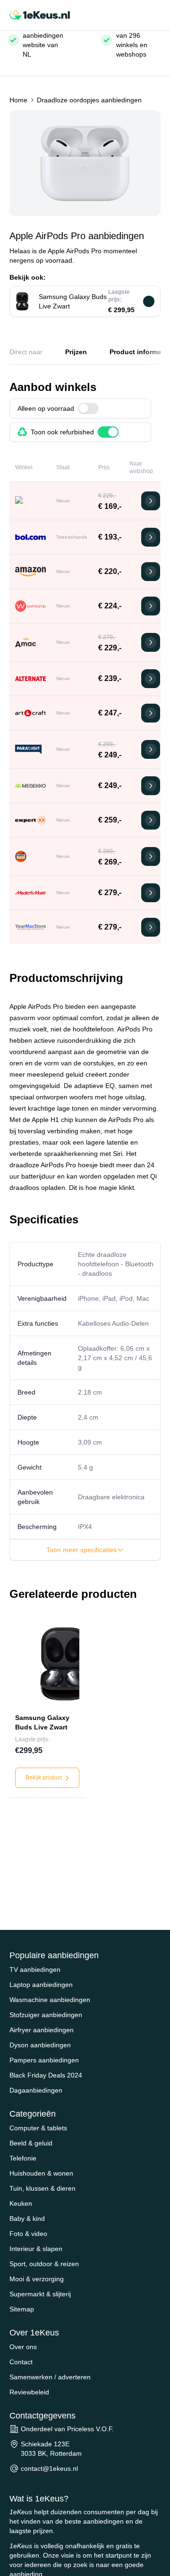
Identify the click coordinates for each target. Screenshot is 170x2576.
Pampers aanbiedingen (44, 2060)
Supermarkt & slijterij (40, 2294)
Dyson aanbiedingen (40, 2045)
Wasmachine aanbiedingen (50, 2000)
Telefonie (23, 2158)
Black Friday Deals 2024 (46, 2075)
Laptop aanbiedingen (41, 1985)
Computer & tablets (38, 2128)
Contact (21, 2362)
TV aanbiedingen (35, 1969)
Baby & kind (27, 2219)
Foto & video (28, 2234)
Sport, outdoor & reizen (44, 2264)
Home (18, 100)
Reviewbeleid (29, 2392)
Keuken (21, 2203)
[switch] (88, 408)
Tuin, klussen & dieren (42, 2188)
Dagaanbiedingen (36, 2090)
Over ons (23, 2347)
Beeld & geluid (31, 2143)
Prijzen (76, 352)
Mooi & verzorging (37, 2279)
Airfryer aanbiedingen (42, 2030)
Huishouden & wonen (41, 2173)
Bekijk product (44, 1778)
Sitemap (22, 2309)
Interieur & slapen (36, 2249)
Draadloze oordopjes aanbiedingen (89, 100)
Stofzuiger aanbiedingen (46, 2015)
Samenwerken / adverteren (50, 2377)
